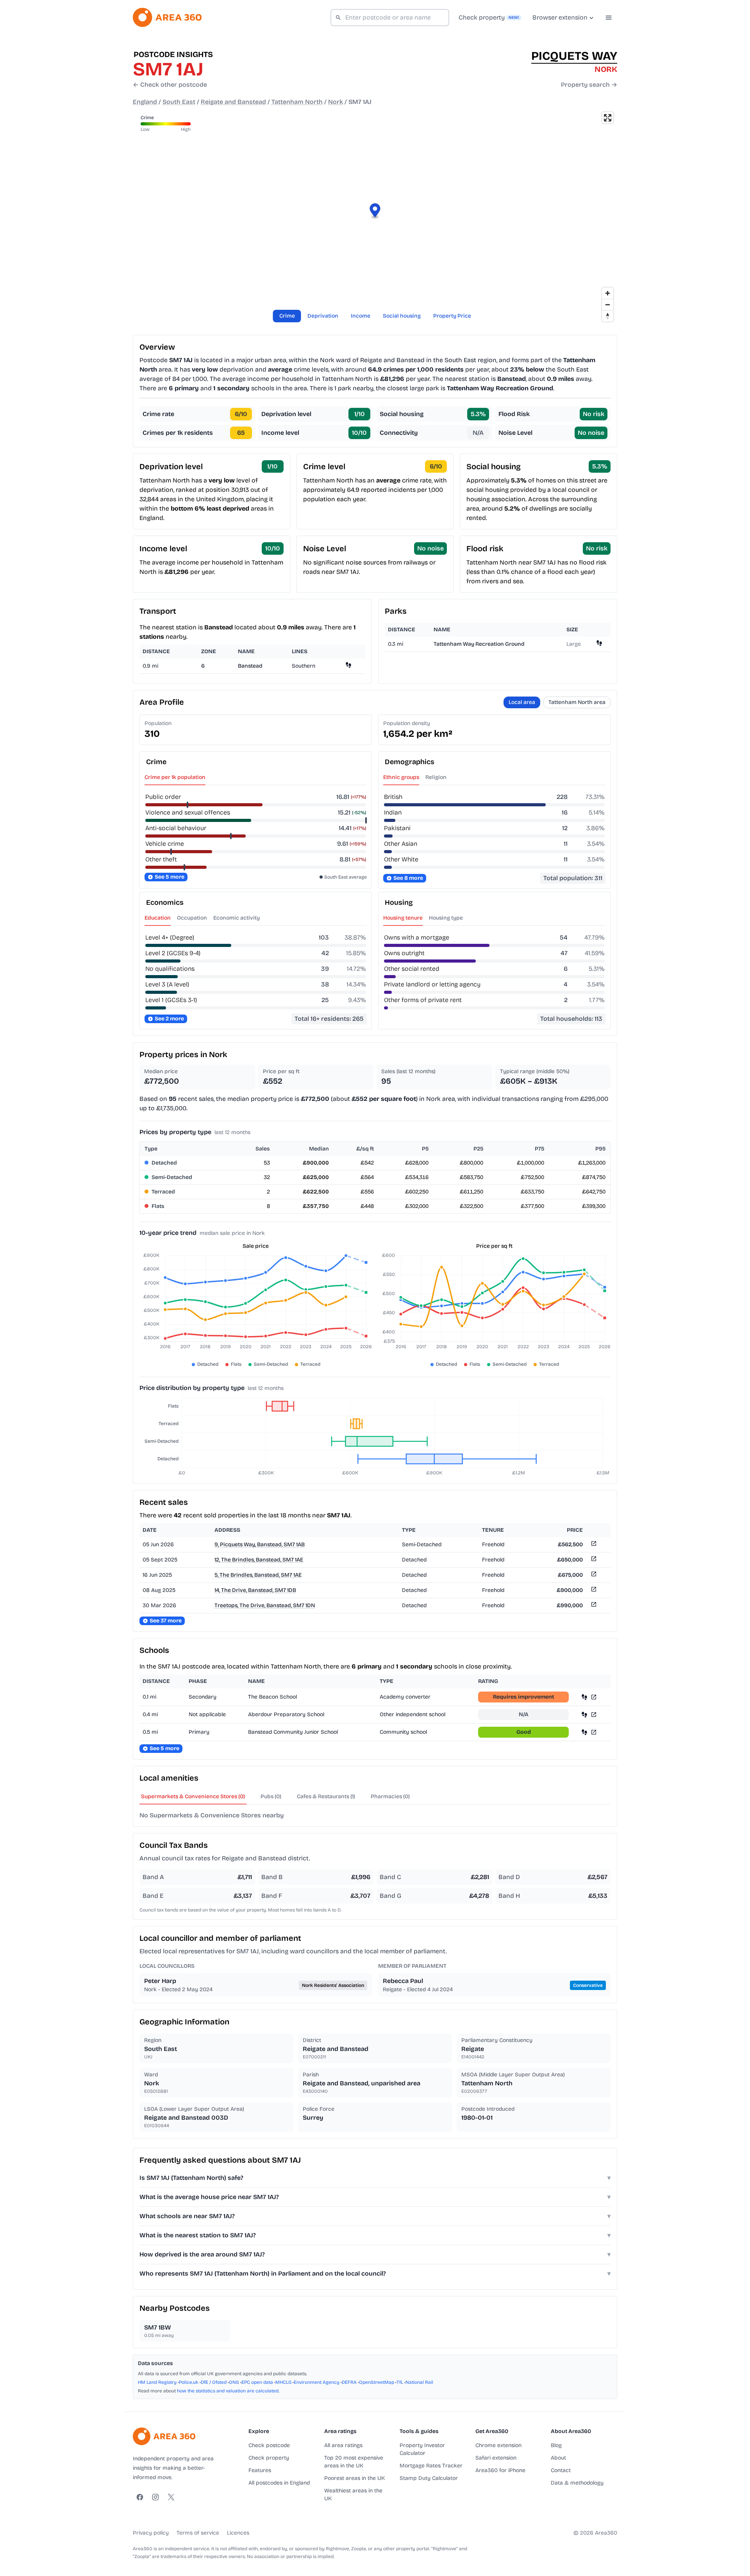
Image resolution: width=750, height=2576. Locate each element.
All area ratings (343, 2445)
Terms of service (198, 2533)
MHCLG (283, 2382)
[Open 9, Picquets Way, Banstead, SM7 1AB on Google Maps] (593, 1545)
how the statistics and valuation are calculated (228, 2391)
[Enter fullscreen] (608, 118)
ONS (234, 2382)
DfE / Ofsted (214, 2382)
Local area (522, 702)
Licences (238, 2533)
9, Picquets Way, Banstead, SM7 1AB (260, 1544)
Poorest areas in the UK (354, 2478)
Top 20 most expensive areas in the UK (354, 2462)
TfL (400, 2382)
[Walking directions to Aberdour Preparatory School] (584, 1714)
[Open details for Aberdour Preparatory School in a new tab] (594, 1714)
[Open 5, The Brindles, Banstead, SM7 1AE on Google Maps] (593, 1575)
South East (179, 102)
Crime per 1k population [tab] (175, 777)
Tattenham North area (577, 702)
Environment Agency (317, 2382)
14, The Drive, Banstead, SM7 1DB (255, 1590)
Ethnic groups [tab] (401, 777)
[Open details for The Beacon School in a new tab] (594, 1697)
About (558, 2458)
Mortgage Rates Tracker (431, 2466)
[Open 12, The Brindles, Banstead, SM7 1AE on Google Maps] (593, 1560)
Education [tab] (158, 918)
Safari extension (496, 2458)
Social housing (402, 316)
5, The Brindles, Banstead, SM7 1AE (258, 1575)
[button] (375, 212)
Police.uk (189, 2382)
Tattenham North (297, 102)
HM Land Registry (157, 2382)
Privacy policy (151, 2533)
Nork (336, 102)
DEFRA (349, 2382)
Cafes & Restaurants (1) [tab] (326, 1796)
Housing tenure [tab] (403, 918)
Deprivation (323, 316)
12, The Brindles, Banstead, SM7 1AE (259, 1560)
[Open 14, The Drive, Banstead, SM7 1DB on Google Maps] (593, 1591)
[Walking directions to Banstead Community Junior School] (584, 1732)
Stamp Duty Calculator (429, 2478)
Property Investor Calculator (422, 2449)
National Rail (419, 2382)
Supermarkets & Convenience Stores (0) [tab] (193, 1796)
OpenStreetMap (377, 2382)
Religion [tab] (436, 777)
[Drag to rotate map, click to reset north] (608, 316)
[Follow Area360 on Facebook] (140, 2497)
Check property (269, 2458)
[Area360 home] (167, 17)
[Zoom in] (608, 293)
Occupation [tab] (192, 918)
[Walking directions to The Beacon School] (584, 1697)
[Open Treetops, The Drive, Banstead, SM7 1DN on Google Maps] (593, 1606)
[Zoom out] (608, 305)
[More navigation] (609, 18)
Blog (556, 2445)
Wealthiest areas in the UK (353, 2495)
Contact (561, 2470)
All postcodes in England (279, 2483)
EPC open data (257, 2382)
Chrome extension (498, 2445)
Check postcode (269, 2445)
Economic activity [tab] (237, 918)
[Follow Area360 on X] (171, 2497)
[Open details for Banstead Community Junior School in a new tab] (594, 1732)
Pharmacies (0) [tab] (390, 1796)
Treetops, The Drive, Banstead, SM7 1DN (265, 1605)
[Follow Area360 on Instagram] (155, 2497)
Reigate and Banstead (233, 102)
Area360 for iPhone (500, 2470)
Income (361, 316)
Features (260, 2470)
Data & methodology (577, 2483)
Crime (287, 316)
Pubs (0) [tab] (271, 1796)
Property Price (452, 316)
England (145, 102)
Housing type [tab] (446, 918)
